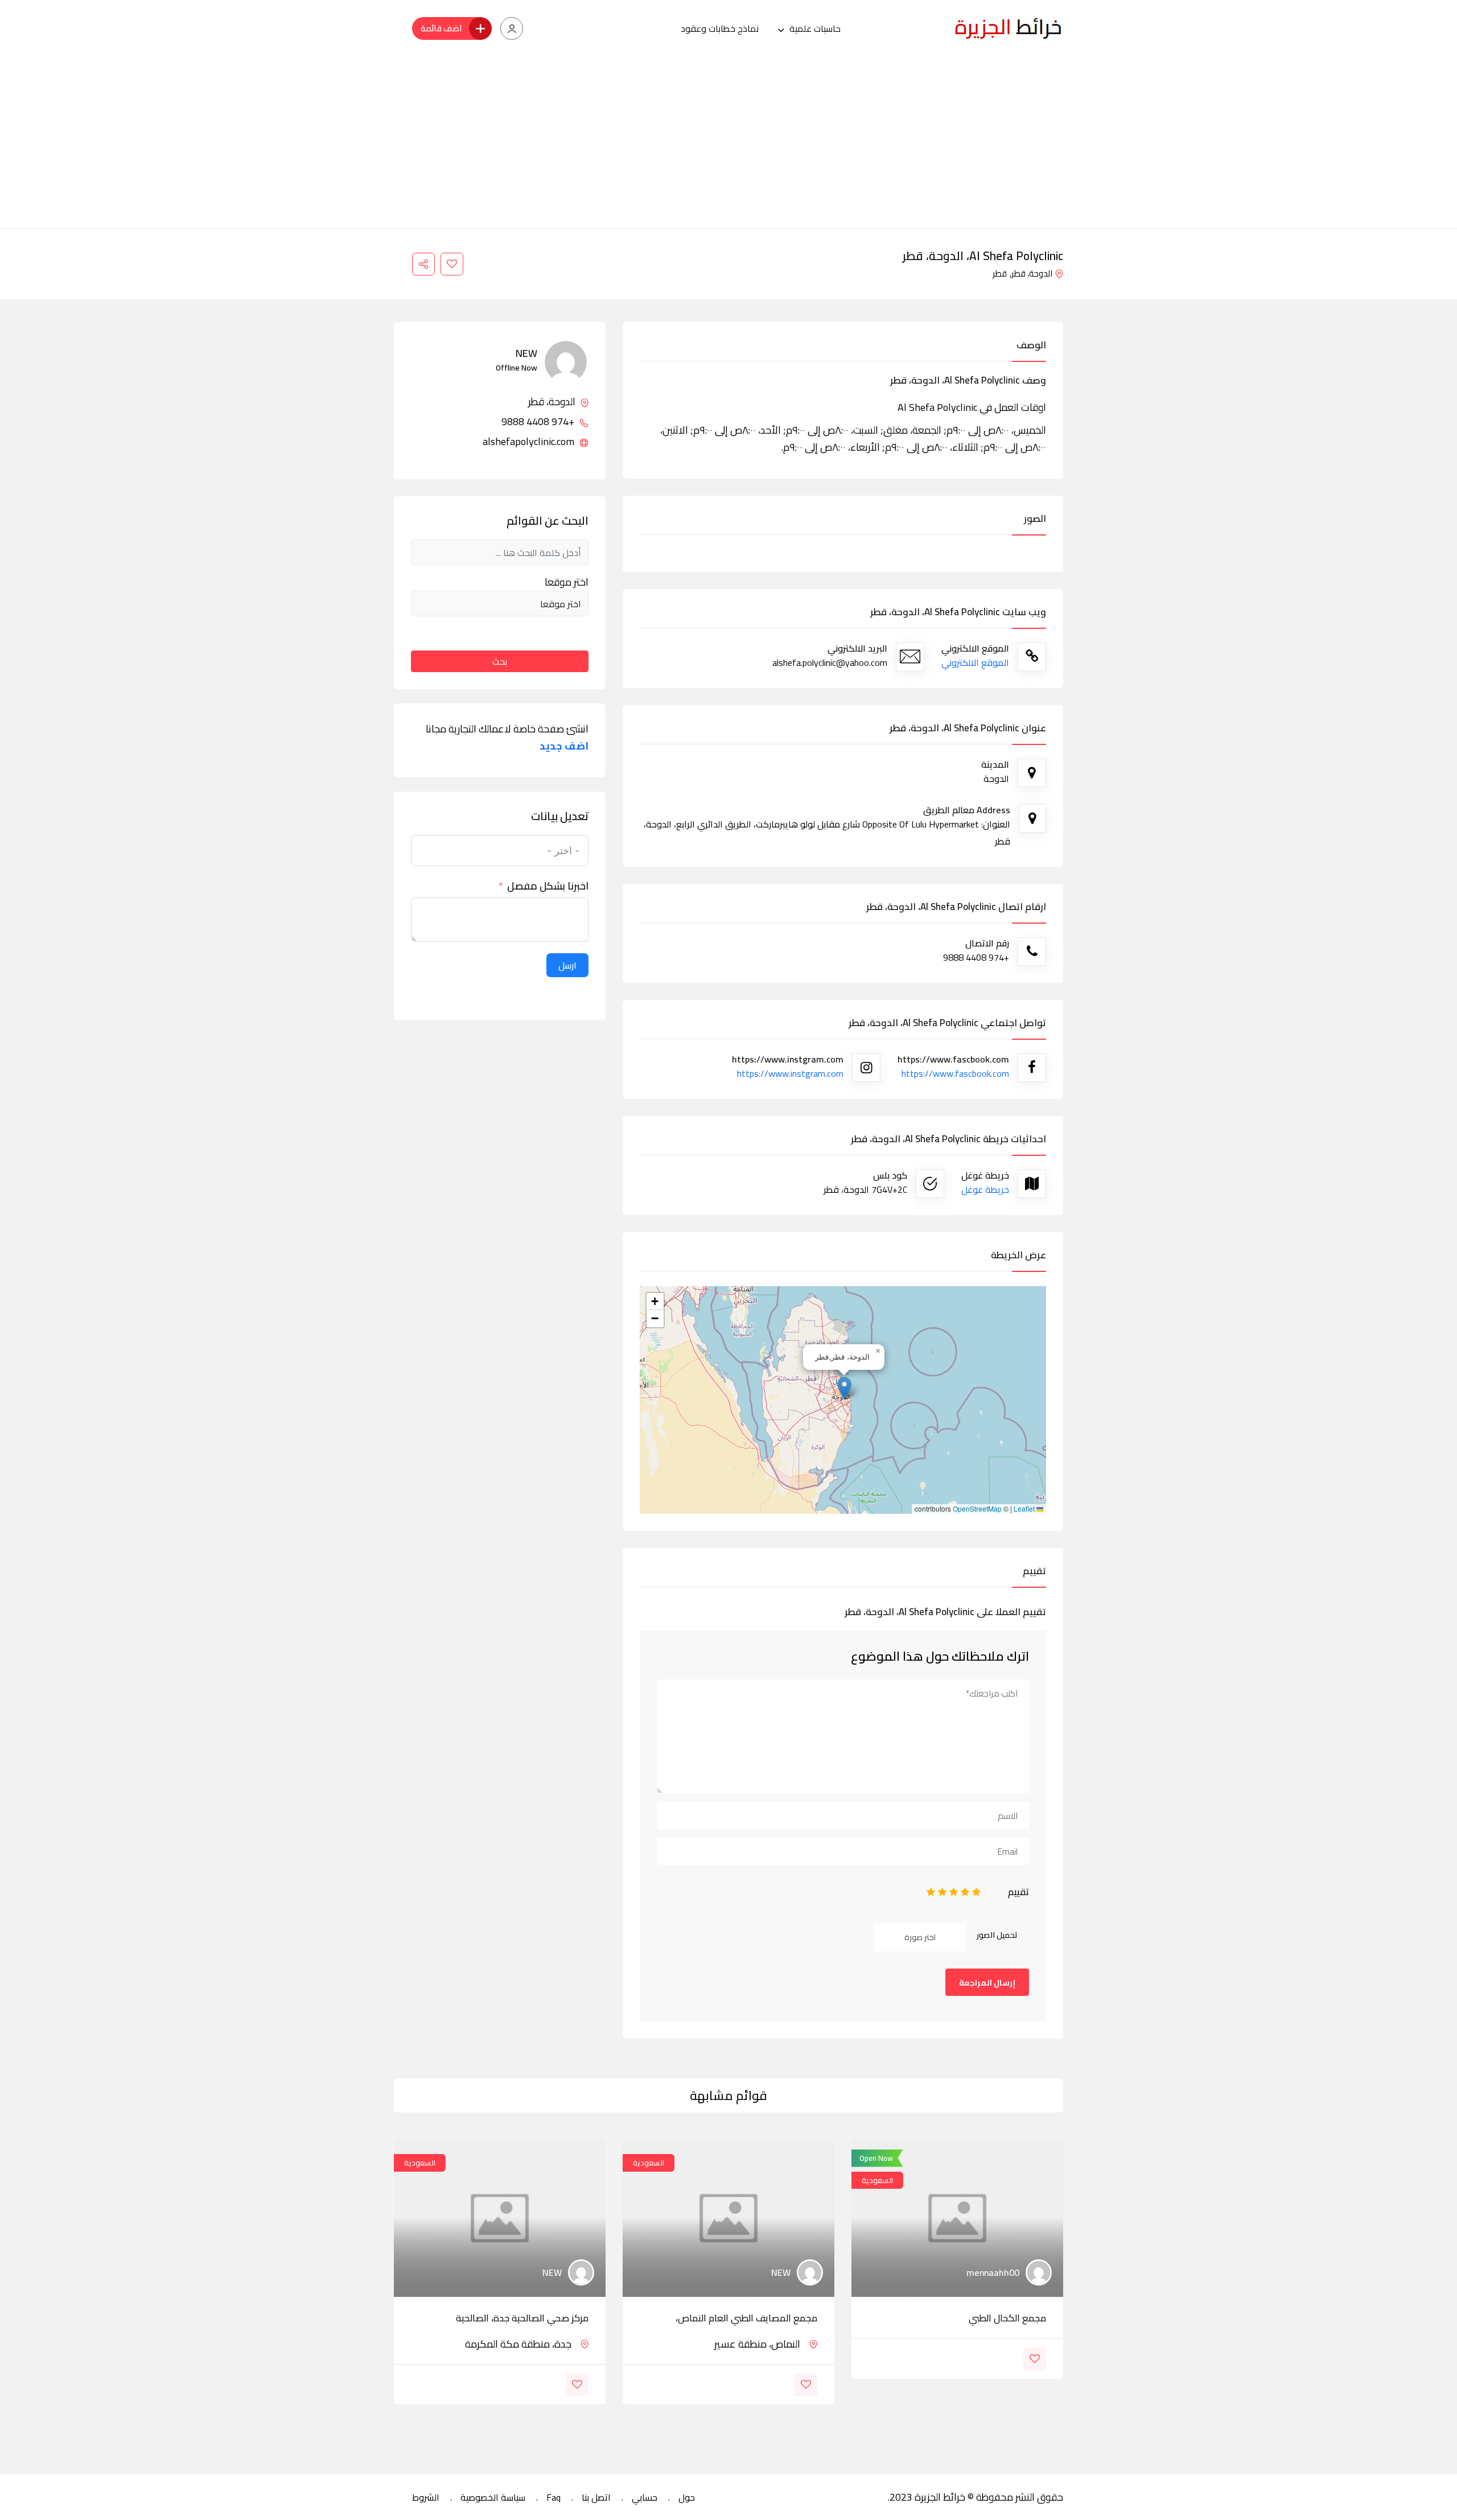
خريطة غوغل (985, 1189)
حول (687, 2497)
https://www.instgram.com (790, 1073)
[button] (844, 1388)
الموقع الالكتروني (975, 662)
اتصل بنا (596, 2497)
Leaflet (1025, 1509)
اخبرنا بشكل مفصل (548, 886)
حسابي (645, 2497)
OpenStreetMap (977, 1509)
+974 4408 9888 (539, 422)
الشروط (426, 2497)
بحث (500, 661)
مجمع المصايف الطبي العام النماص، (746, 2318)
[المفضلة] (452, 264)
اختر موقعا (567, 582)
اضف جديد (564, 746)
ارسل (567, 965)
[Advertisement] (728, 143)
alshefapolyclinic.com (530, 442)
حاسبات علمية (815, 28)
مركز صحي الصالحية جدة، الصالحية (522, 2318)
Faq (553, 2497)
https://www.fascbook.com (955, 1073)
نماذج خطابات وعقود (720, 28)
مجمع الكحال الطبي (1007, 2318)
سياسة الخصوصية (493, 2497)
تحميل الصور (997, 1935)
